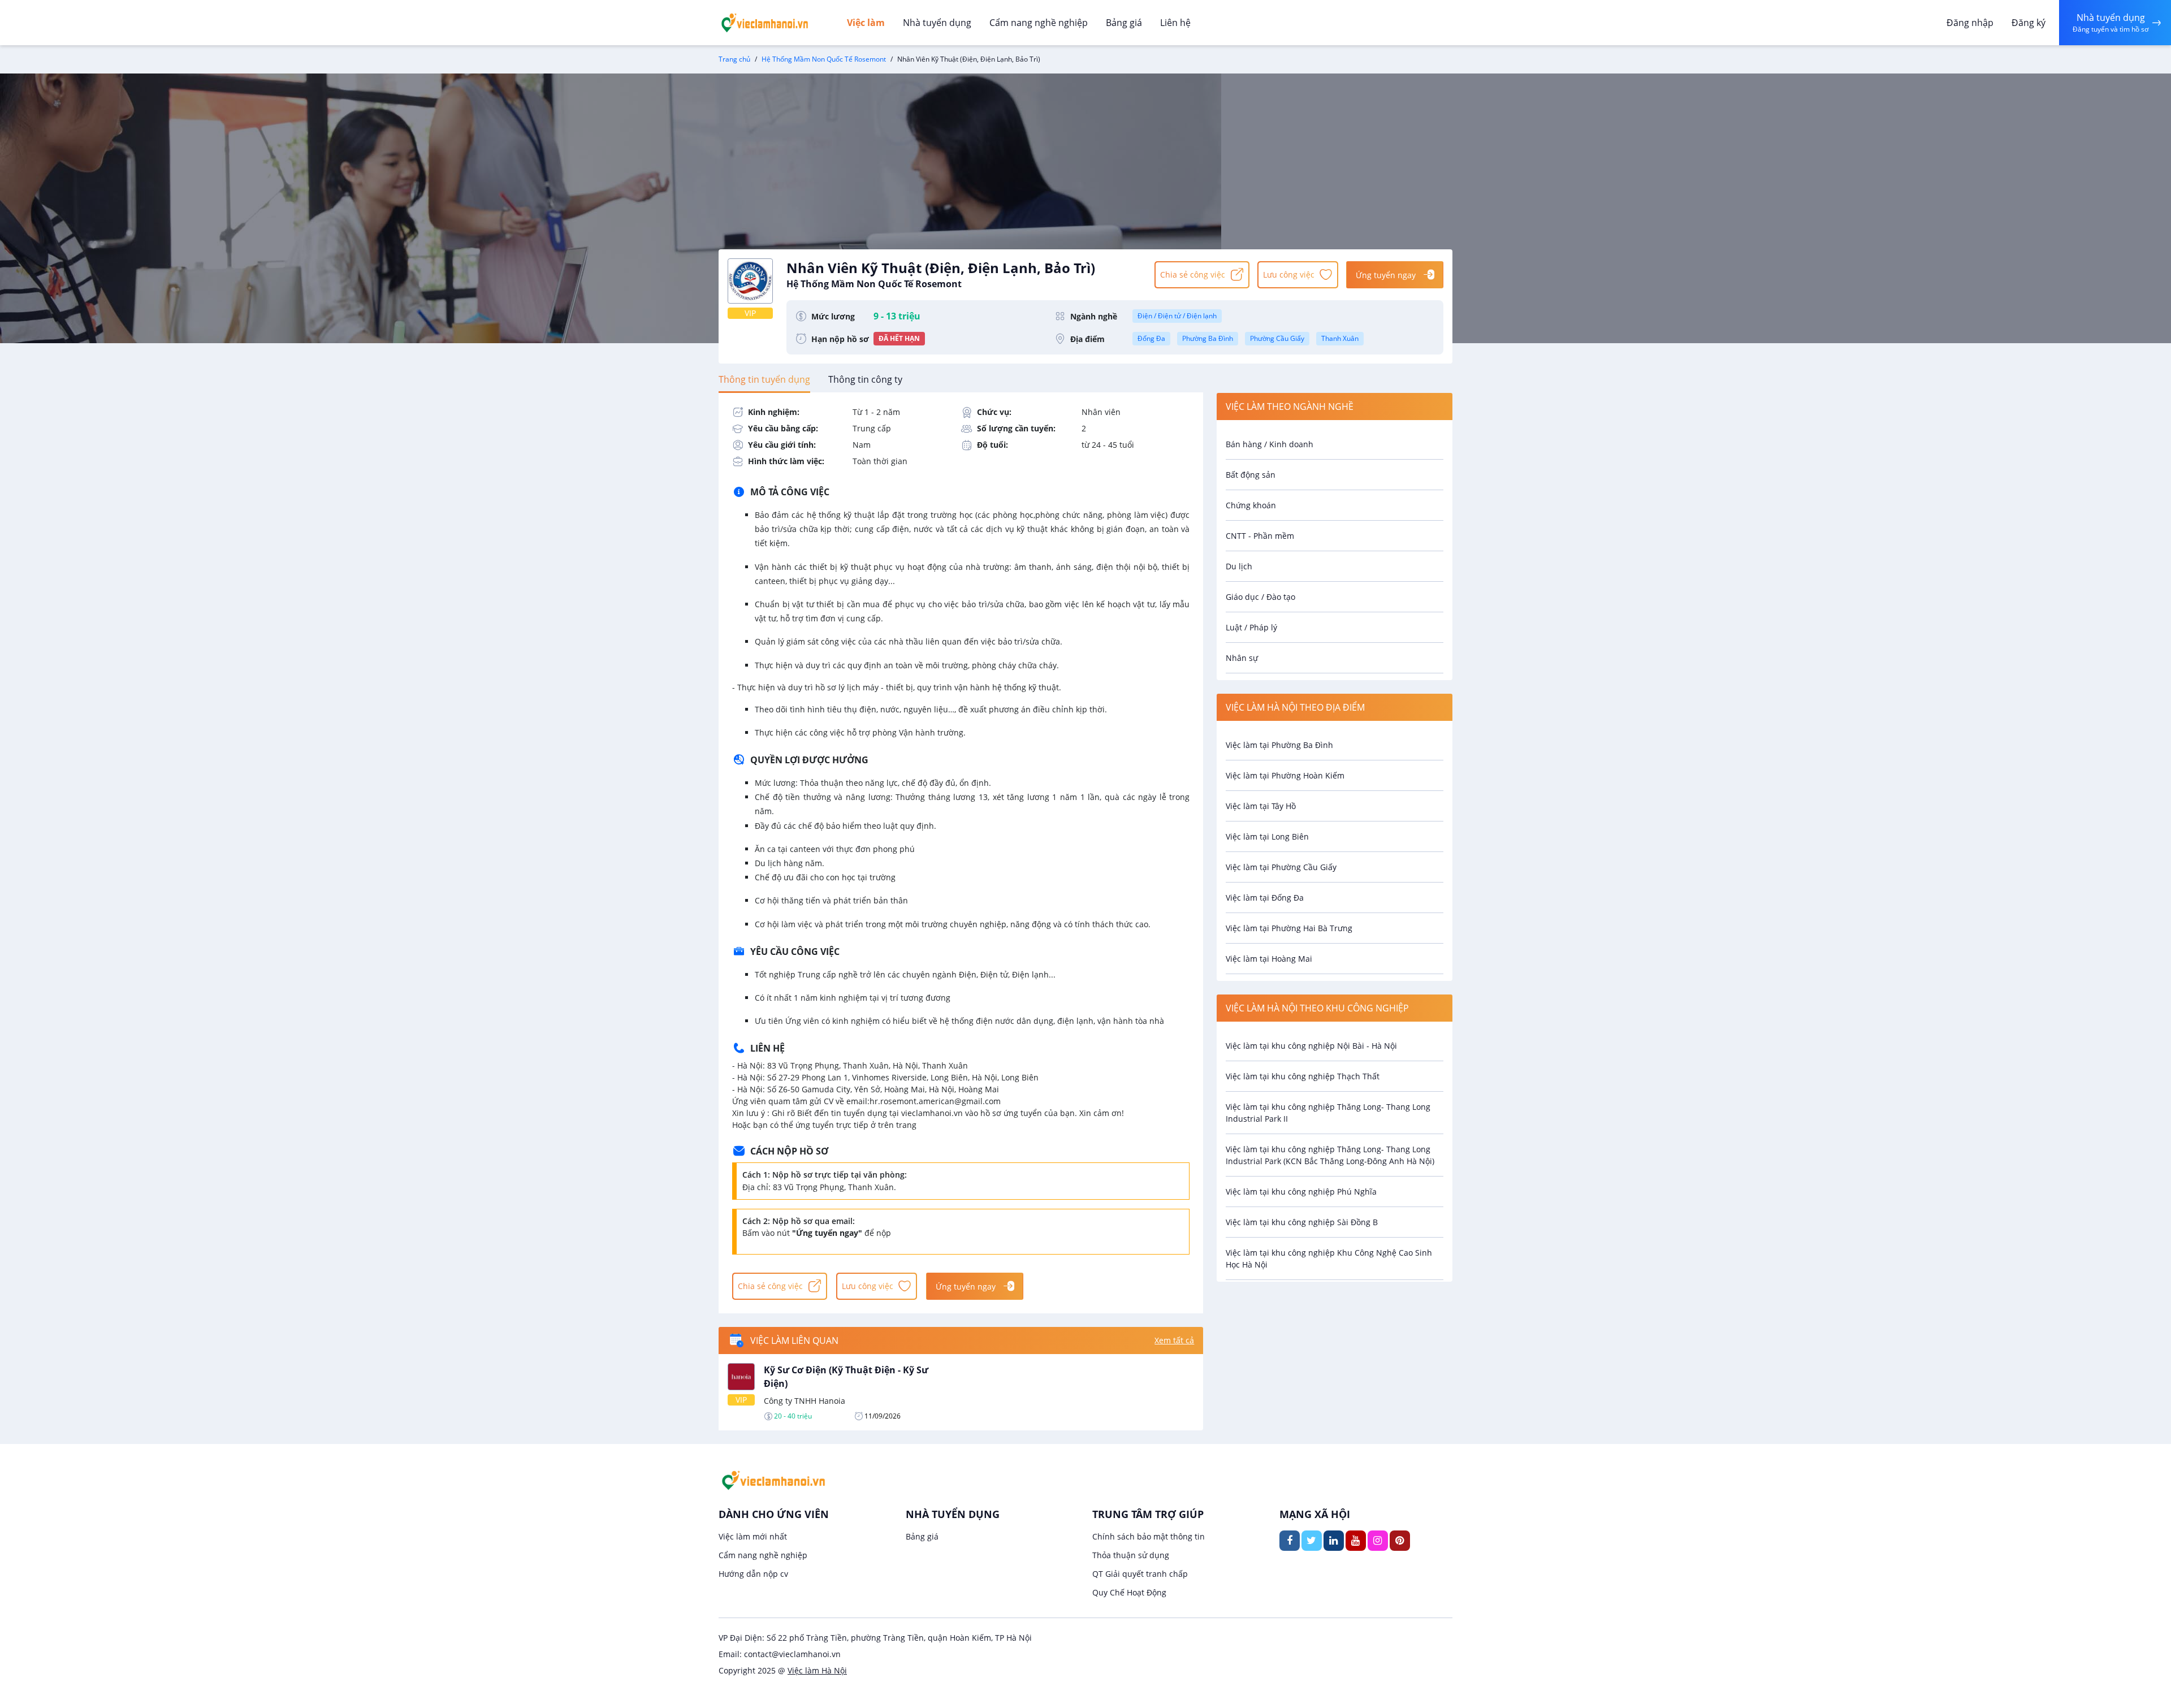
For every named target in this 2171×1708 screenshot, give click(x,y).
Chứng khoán (1251, 505)
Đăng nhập (1970, 23)
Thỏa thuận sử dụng (1131, 1555)
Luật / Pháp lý (1251, 627)
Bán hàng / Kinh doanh (1270, 444)
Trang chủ (734, 59)
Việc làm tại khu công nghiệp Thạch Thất (1303, 1076)
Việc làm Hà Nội (817, 1670)
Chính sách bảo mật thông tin (1149, 1536)
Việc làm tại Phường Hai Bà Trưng (1289, 928)
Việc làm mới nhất (753, 1536)
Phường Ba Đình (1208, 338)
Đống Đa (1151, 338)
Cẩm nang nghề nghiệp (1039, 23)
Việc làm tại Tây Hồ (1261, 806)
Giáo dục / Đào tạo (1260, 597)
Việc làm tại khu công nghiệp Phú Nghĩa (1301, 1192)
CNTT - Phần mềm (1260, 536)
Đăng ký (2029, 23)
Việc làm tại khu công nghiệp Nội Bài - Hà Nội (1311, 1046)
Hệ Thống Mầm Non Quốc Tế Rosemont (824, 59)
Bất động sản (1251, 475)
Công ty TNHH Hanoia (805, 1401)
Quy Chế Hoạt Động (1129, 1592)
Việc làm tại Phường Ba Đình (1279, 745)
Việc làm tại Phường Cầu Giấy (1281, 867)
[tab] (764, 379)
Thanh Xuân (1340, 338)
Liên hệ (1175, 23)
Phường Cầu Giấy (1277, 338)
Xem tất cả (1174, 1340)
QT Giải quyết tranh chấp (1140, 1574)
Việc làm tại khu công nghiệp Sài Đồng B (1302, 1222)
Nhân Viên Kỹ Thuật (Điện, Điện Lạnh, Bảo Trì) (941, 274)
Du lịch (1239, 566)
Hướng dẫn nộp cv (753, 1574)
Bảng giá (1124, 23)
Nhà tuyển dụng (937, 23)
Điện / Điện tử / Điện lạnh (1177, 316)
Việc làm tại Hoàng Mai (1269, 959)
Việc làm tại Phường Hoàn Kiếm (1285, 775)
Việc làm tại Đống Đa (1265, 898)
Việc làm (866, 23)
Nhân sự (1242, 658)
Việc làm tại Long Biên (1267, 836)
